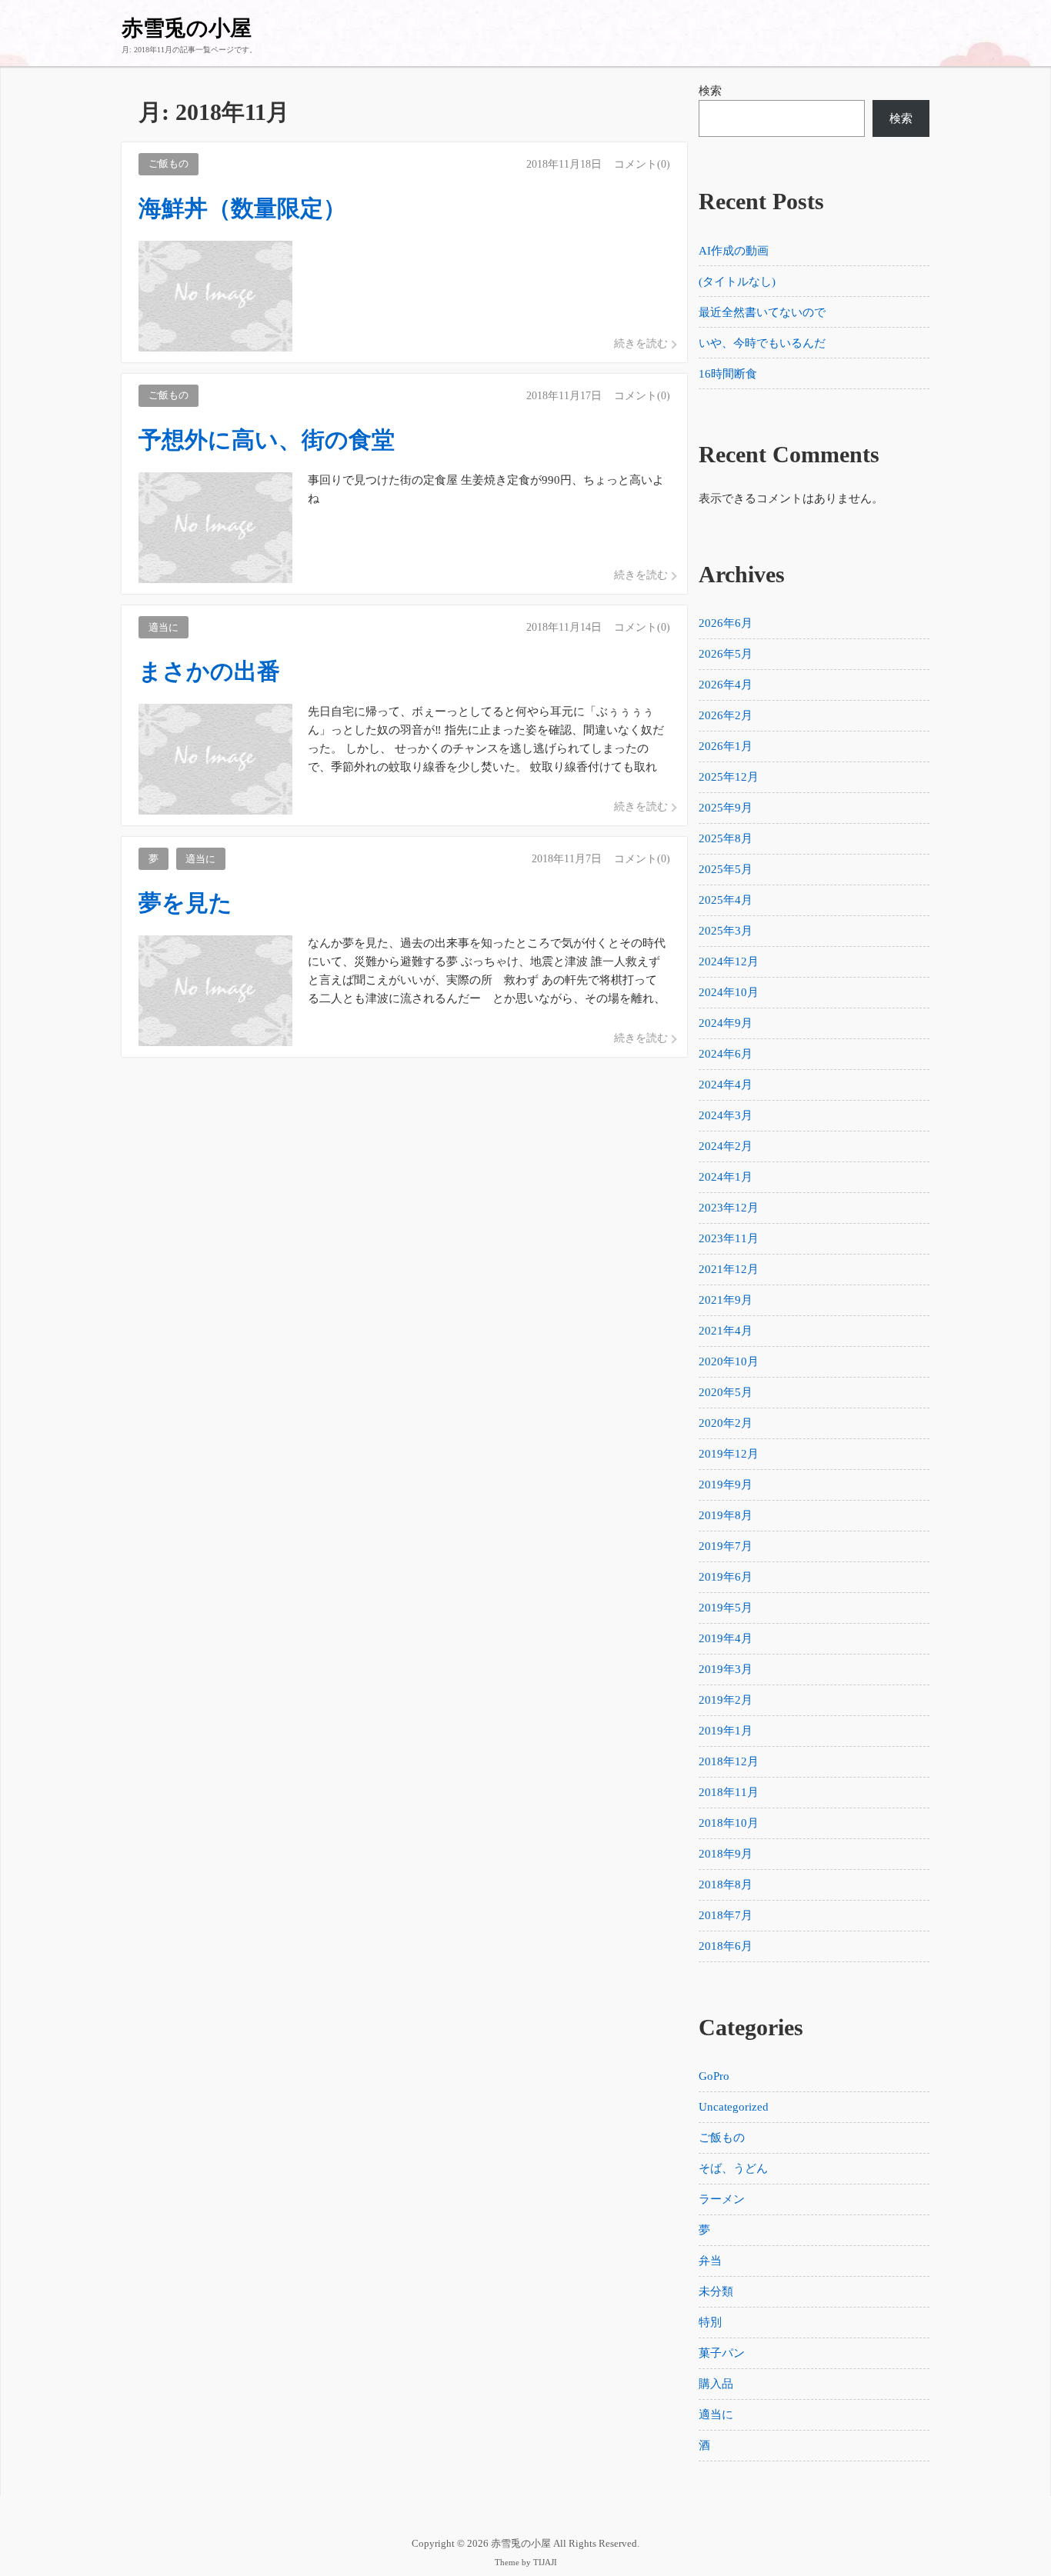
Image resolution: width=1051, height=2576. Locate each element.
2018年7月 (726, 1915)
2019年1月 (726, 1731)
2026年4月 (726, 685)
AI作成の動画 (734, 251)
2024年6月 (726, 1054)
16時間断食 (728, 374)
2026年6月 (726, 623)
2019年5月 (726, 1608)
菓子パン (722, 2353)
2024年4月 (726, 1085)
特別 (710, 2322)
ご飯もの (722, 2138)
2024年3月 (726, 1115)
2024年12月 (729, 961)
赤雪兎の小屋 (187, 28)
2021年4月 (726, 1331)
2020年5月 (726, 1392)
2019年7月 (726, 1546)
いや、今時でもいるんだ (762, 343)
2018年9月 (726, 1854)
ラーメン (722, 2199)
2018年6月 (726, 1946)
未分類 (716, 2291)
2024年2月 (726, 1146)
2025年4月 (726, 900)
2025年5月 (726, 869)
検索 (710, 91)
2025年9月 (726, 808)
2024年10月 (729, 992)
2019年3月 (726, 1669)
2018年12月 (729, 1761)
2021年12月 (729, 1269)
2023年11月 (729, 1238)
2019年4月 (726, 1638)
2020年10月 (729, 1361)
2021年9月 (726, 1300)
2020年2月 (726, 1423)
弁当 (710, 2261)
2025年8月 (726, 838)
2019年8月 (726, 1515)
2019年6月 (726, 1577)
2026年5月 (726, 654)
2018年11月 (729, 1792)
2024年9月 (726, 1023)
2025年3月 (726, 931)
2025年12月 (729, 777)
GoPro (714, 2076)
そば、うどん (733, 2168)
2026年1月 (726, 746)
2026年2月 (726, 715)
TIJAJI (545, 2563)
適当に (716, 2414)
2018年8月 (726, 1885)
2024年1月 (726, 1177)
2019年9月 (726, 1485)
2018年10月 (729, 1823)
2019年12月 (729, 1454)
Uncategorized (734, 2107)
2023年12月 (729, 1208)
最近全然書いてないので (762, 312)
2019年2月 (726, 1700)
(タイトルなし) (737, 282)
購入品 (716, 2384)
